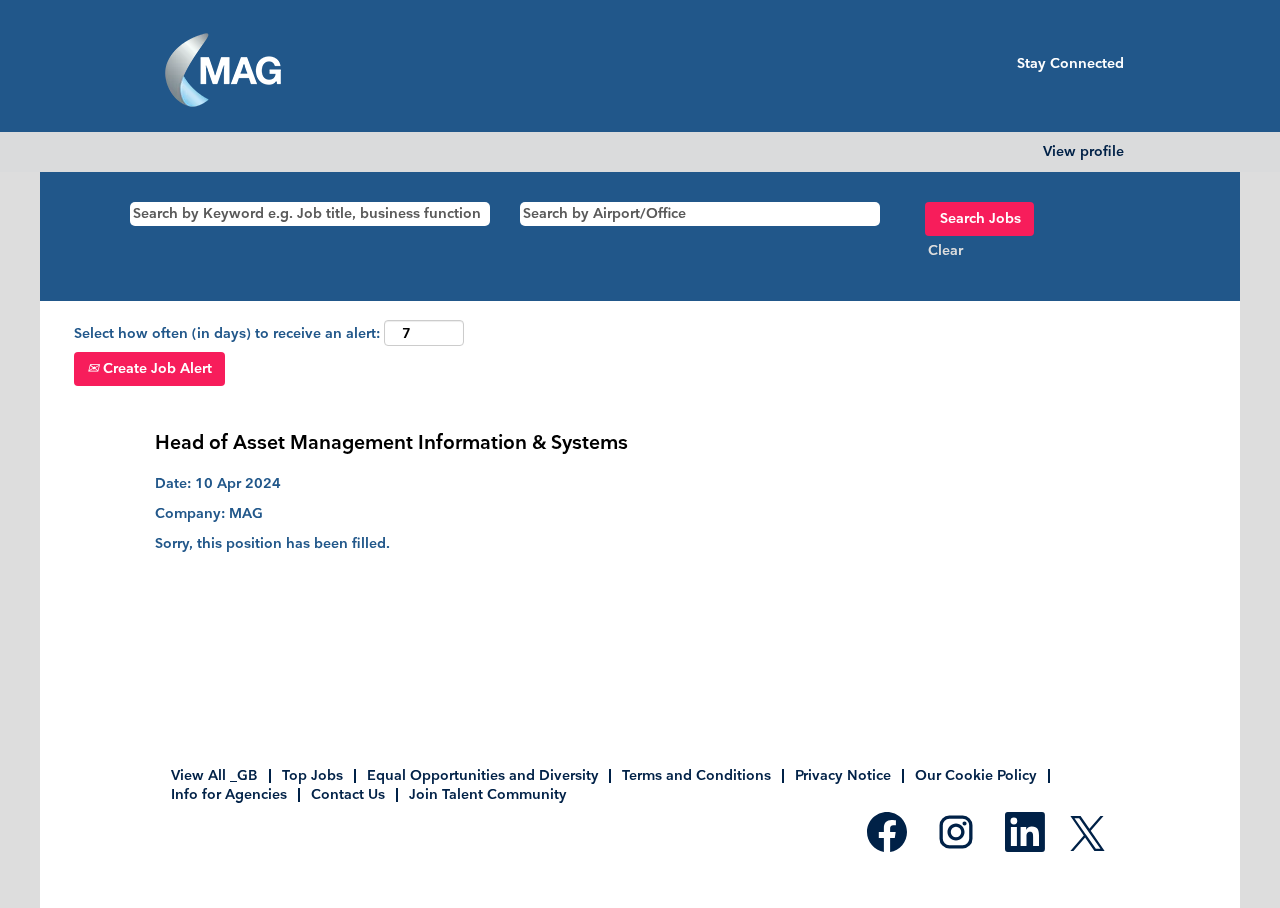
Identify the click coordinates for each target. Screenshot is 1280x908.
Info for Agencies (229, 794)
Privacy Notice (843, 775)
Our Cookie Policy (976, 775)
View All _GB (214, 775)
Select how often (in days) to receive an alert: (227, 333)
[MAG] (223, 71)
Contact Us (348, 794)
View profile (1083, 152)
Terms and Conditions (696, 775)
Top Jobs (312, 775)
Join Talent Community (487, 794)
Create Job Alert (155, 368)
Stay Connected (1070, 63)
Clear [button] (945, 250)
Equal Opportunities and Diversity (482, 775)
